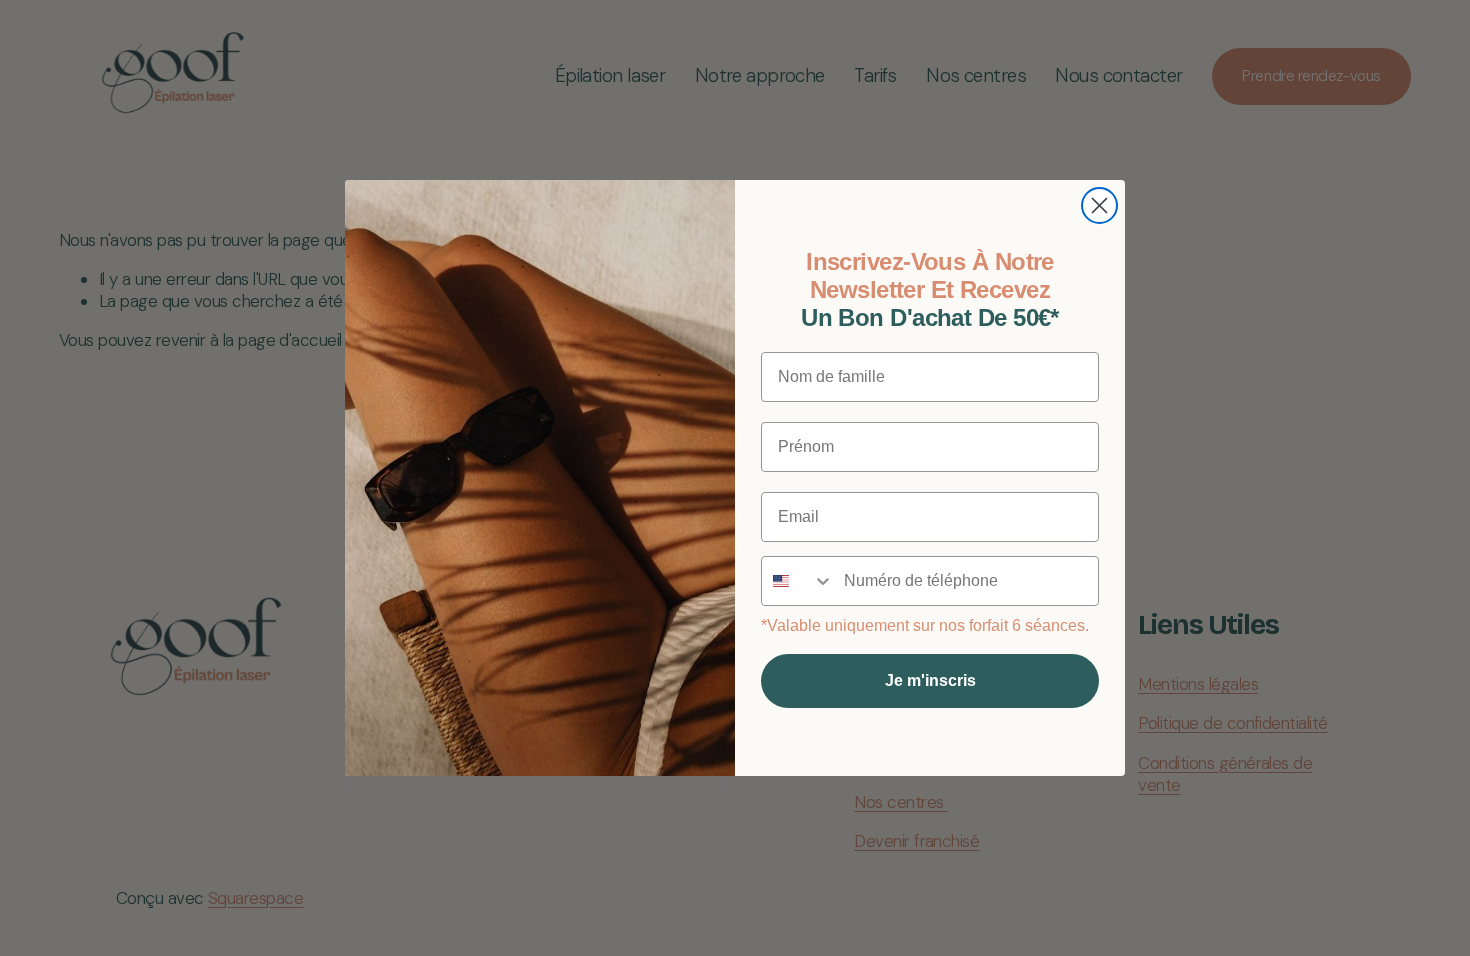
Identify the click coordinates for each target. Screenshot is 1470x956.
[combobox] (798, 581)
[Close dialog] (1099, 205)
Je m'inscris (930, 680)
